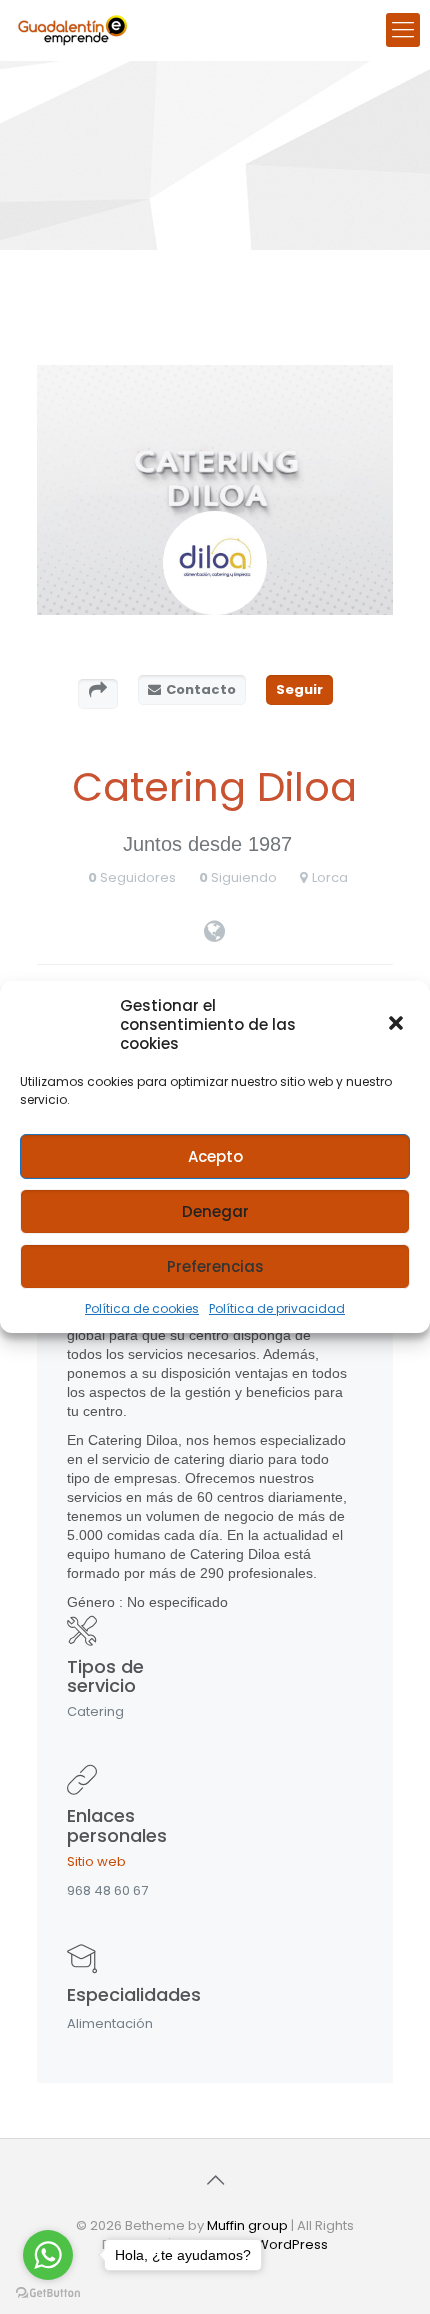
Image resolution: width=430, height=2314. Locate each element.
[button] (398, 1025)
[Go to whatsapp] (48, 2255)
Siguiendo (244, 877)
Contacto (201, 689)
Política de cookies (142, 1308)
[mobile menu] (403, 30)
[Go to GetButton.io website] (48, 2293)
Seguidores (138, 877)
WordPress (292, 2244)
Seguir (299, 689)
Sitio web (96, 1861)
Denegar (215, 1211)
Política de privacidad (277, 1308)
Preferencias (215, 1266)
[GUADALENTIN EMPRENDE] (72, 30)
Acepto (215, 1156)
